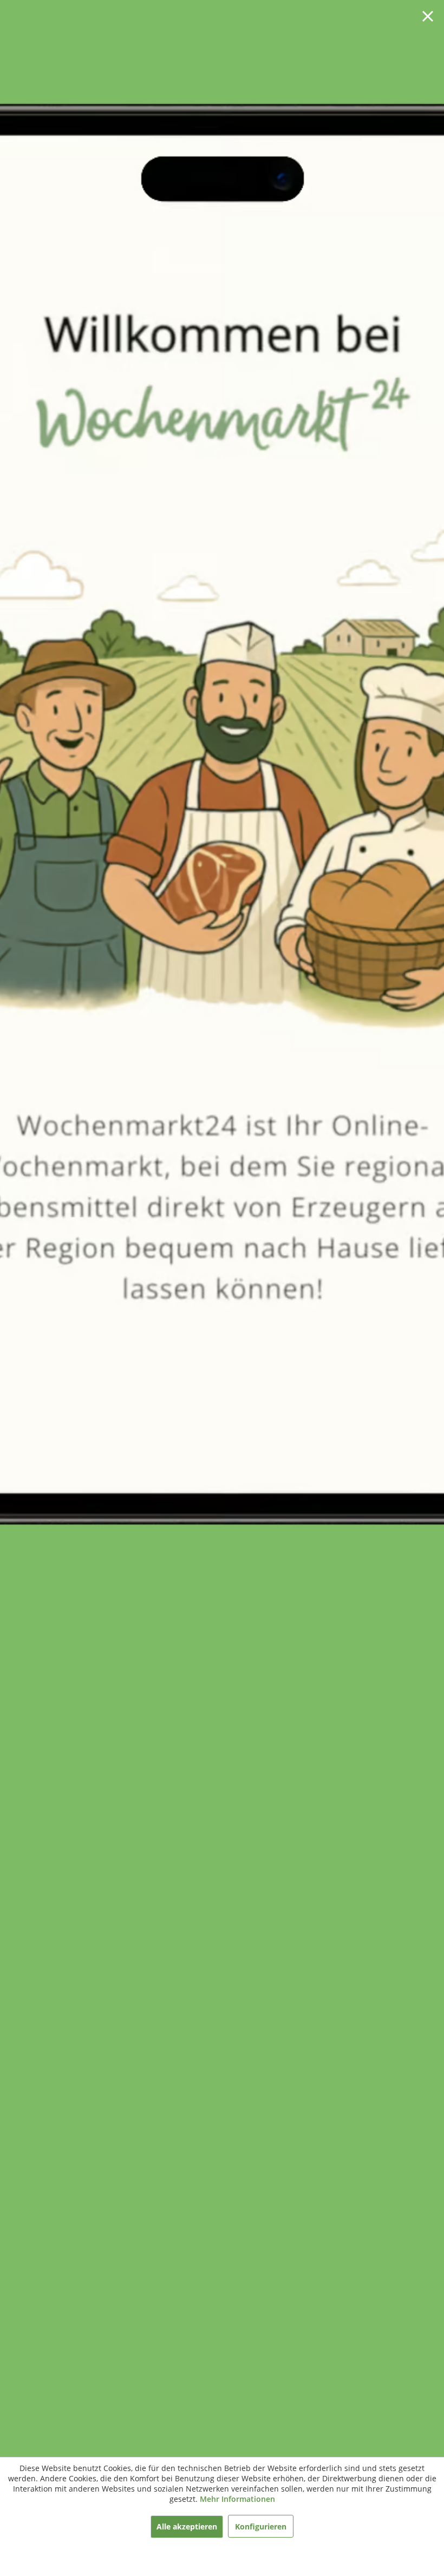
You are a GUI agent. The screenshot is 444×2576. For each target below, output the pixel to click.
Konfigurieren (261, 2526)
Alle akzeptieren (187, 2526)
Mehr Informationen (237, 2499)
